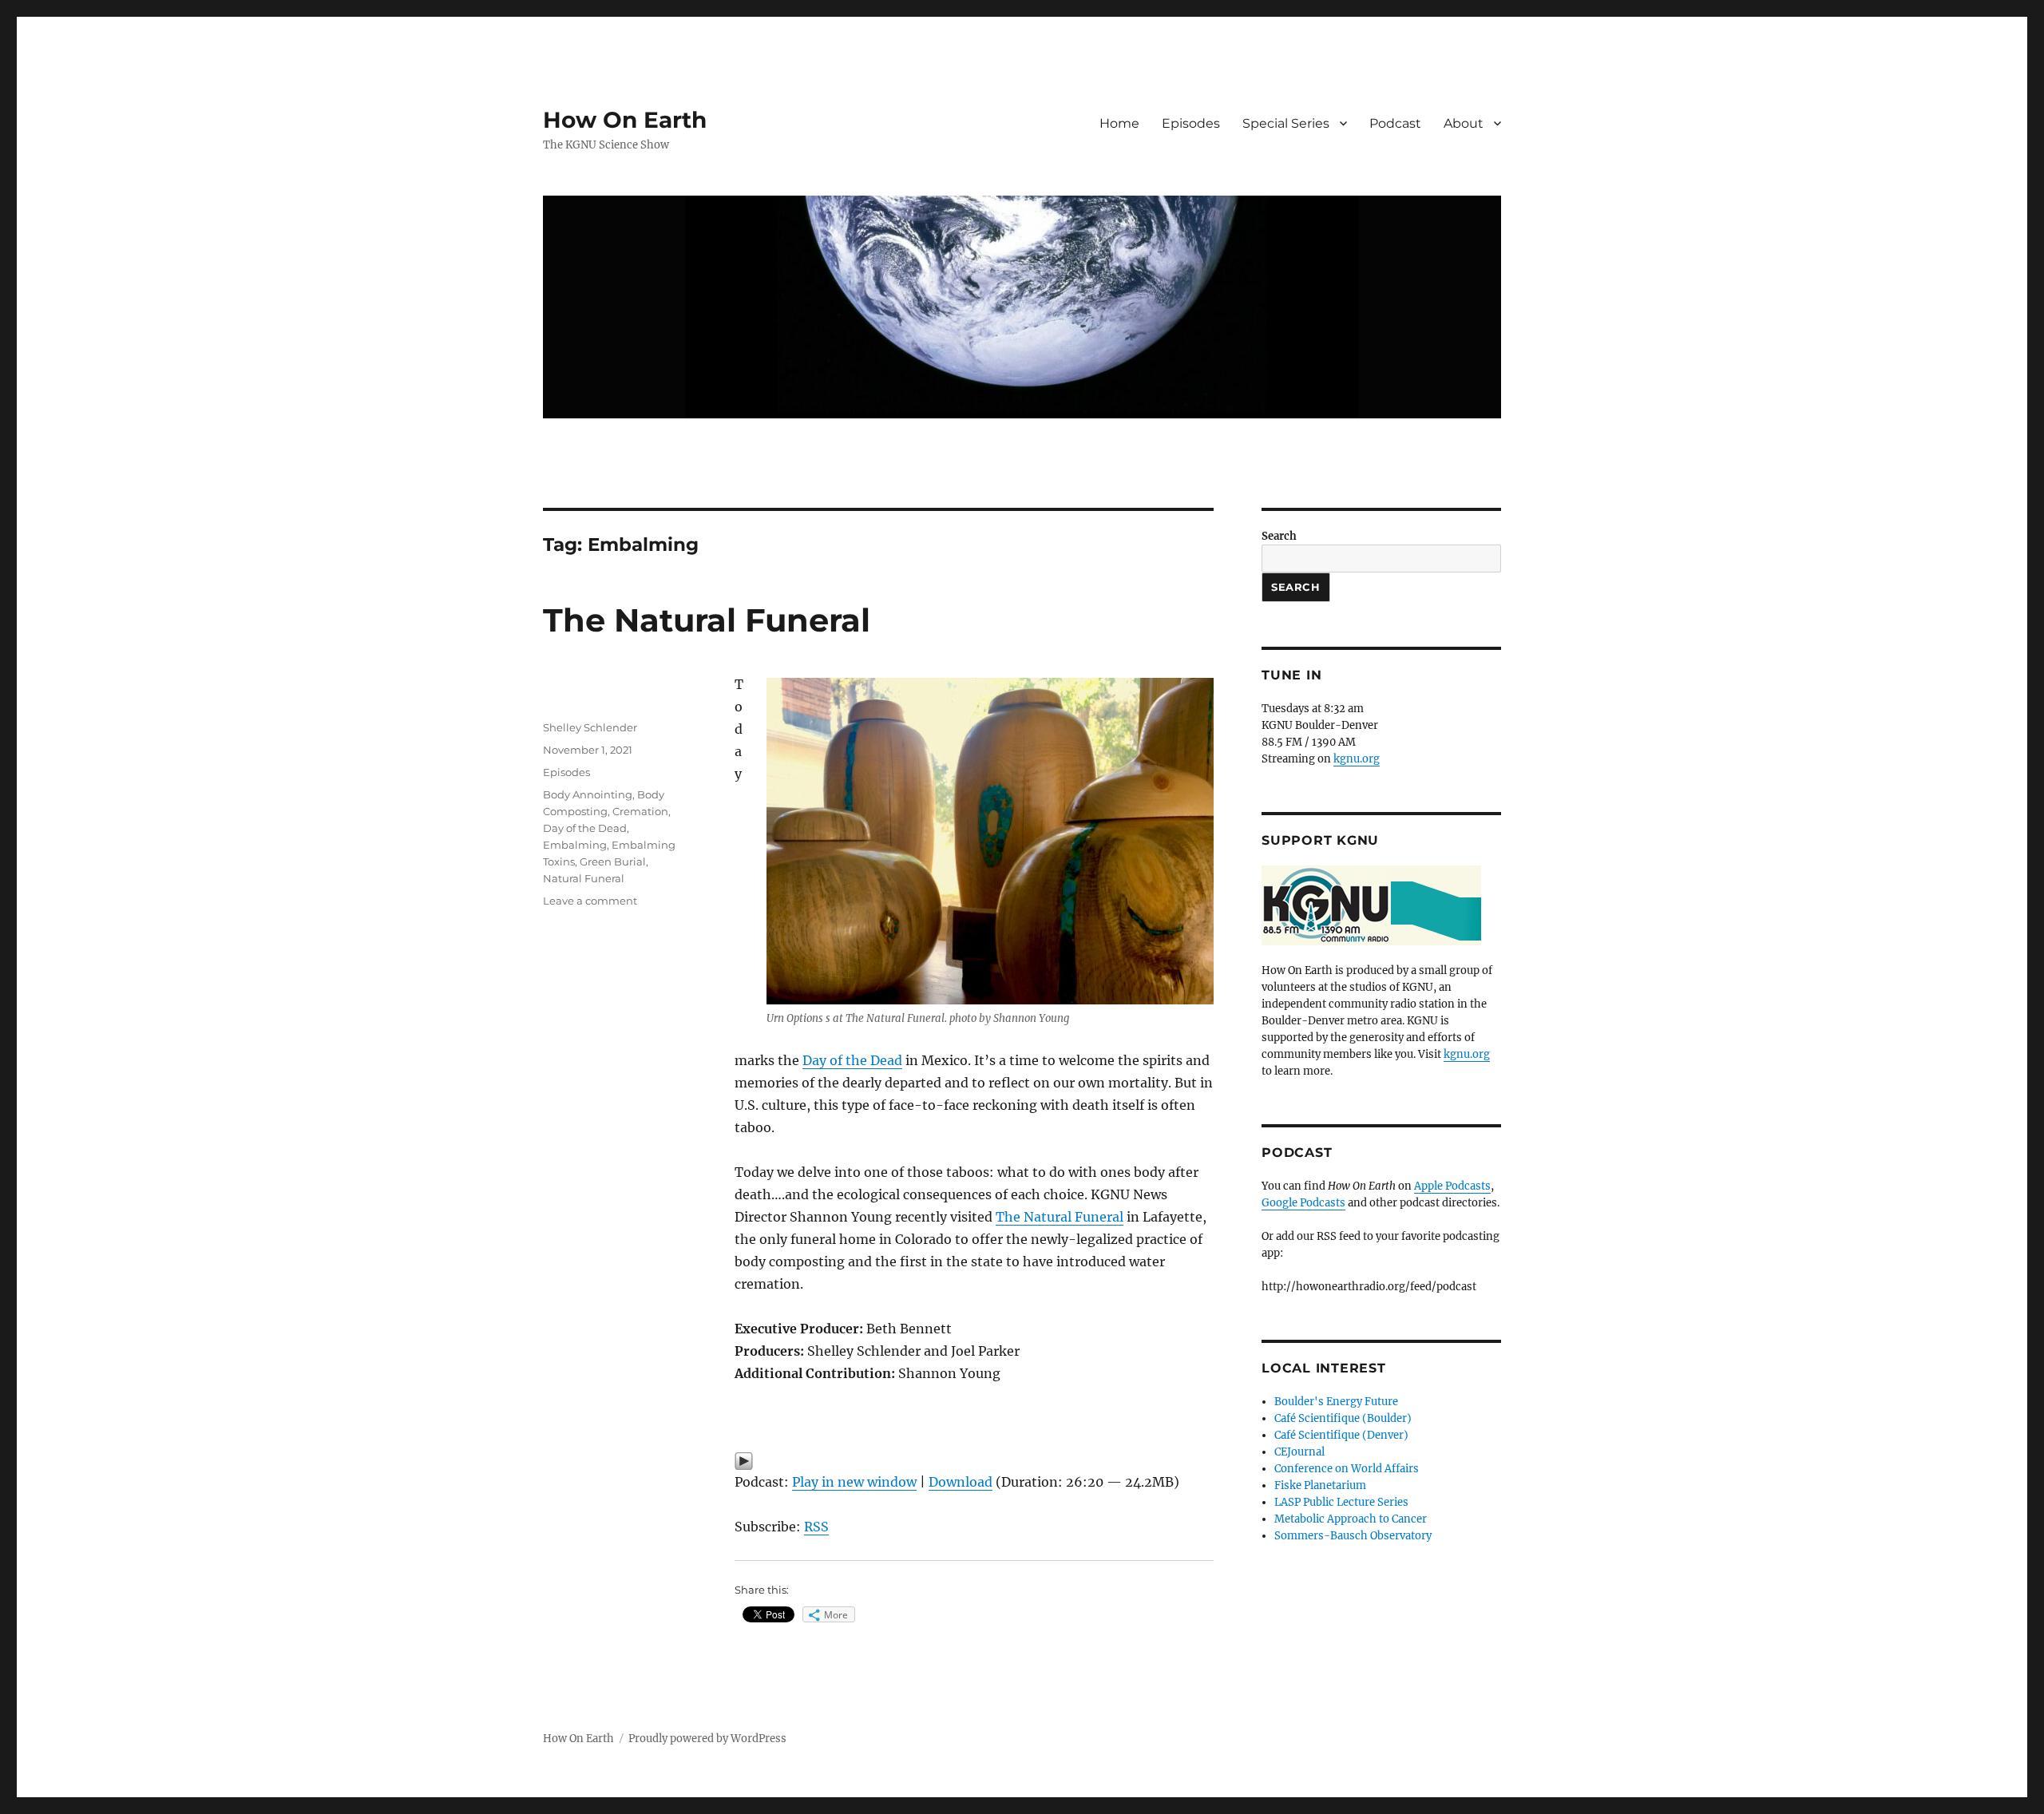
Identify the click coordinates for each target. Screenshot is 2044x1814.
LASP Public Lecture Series (1341, 1502)
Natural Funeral (584, 878)
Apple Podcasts (1452, 1186)
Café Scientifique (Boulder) (1343, 1418)
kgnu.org (1357, 759)
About (1464, 123)
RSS (816, 1527)
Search (1279, 536)
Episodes (1191, 123)
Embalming (575, 845)
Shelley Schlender (590, 727)
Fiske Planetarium (1320, 1485)
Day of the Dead (852, 1060)
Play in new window (854, 1482)
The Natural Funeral (707, 620)
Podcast (1395, 123)
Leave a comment (590, 901)
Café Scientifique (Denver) (1341, 1435)
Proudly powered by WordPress (707, 1739)
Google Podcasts (1303, 1203)
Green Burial (613, 861)
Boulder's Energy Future (1336, 1402)
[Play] (974, 1461)
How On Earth (625, 120)
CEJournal (1299, 1452)
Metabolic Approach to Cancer (1351, 1519)
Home (1119, 123)
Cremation (640, 811)
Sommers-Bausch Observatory (1353, 1536)
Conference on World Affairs (1347, 1469)
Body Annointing (588, 794)
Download (961, 1482)
